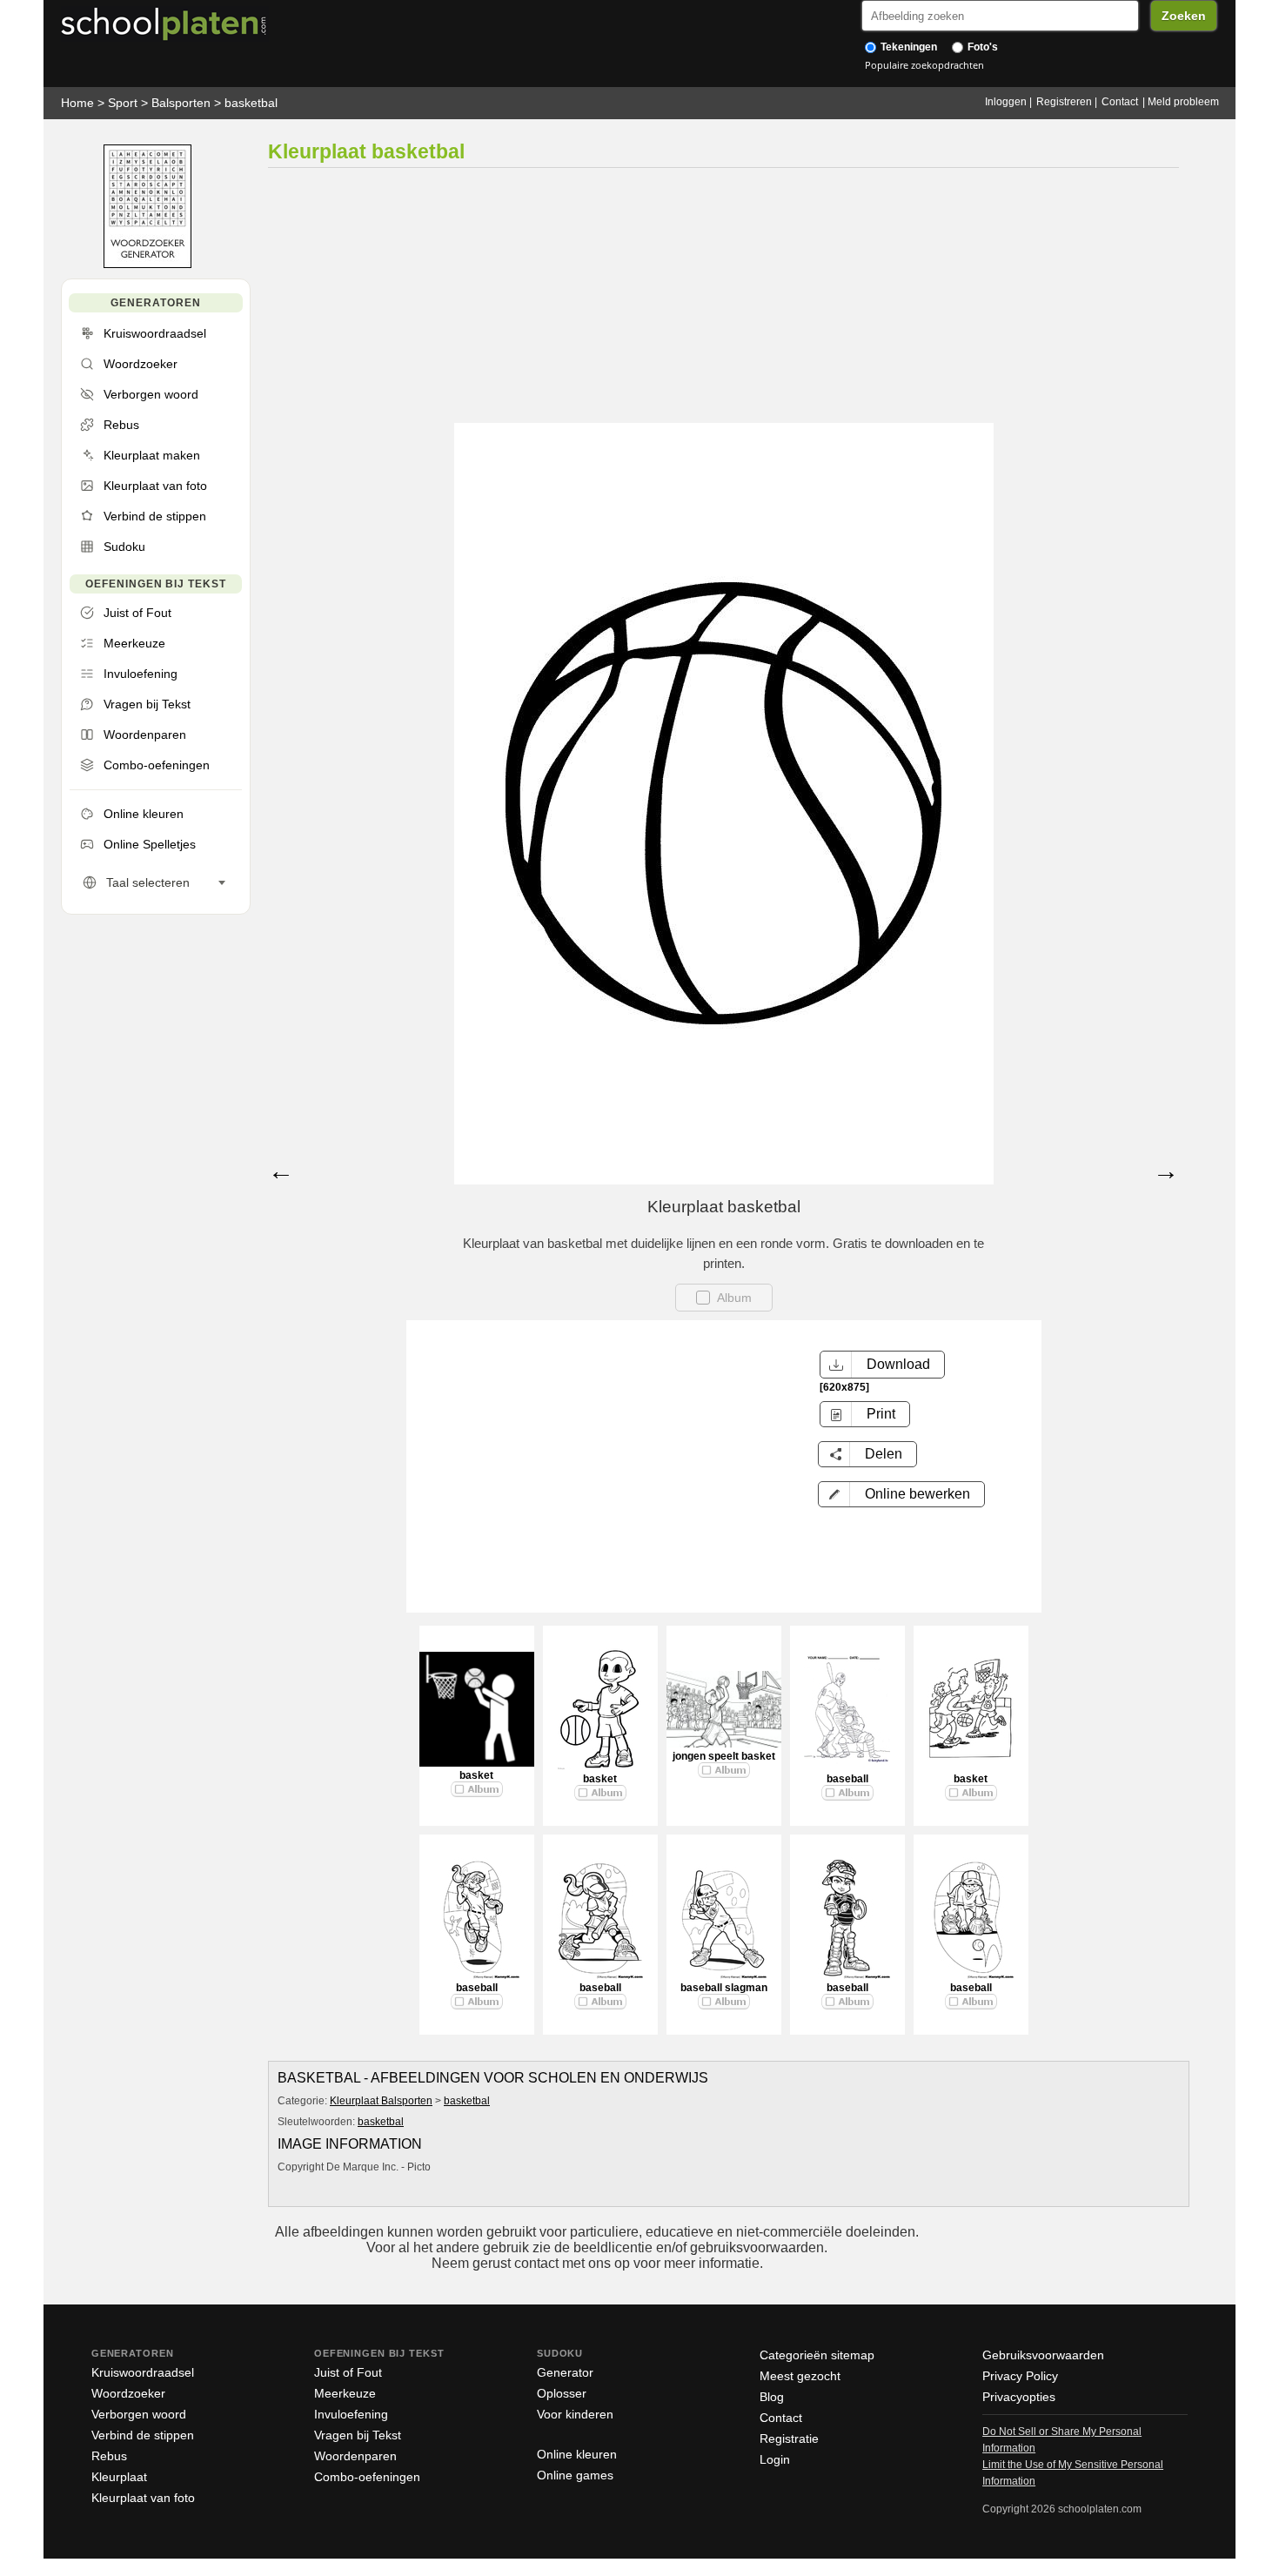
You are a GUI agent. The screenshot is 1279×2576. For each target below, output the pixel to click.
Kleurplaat (119, 2477)
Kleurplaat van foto (143, 2498)
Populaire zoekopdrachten (924, 65)
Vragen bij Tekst (358, 2435)
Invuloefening (351, 2414)
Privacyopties (1019, 2397)
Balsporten (181, 103)
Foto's (981, 47)
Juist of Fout (348, 2372)
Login (775, 2459)
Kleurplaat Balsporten (381, 2101)
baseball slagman (724, 1988)
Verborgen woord (139, 2414)
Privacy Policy (1020, 2376)
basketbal (251, 103)
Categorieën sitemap (817, 2355)
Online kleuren (577, 2454)
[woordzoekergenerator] (147, 264)
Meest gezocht (800, 2376)
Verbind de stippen (143, 2435)
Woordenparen (355, 2456)
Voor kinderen (575, 2414)
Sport (123, 103)
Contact (1120, 102)
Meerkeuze (345, 2393)
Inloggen (1006, 102)
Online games (575, 2475)
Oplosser (562, 2393)
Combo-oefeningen (367, 2477)
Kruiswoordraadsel (143, 2372)
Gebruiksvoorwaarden (1043, 2355)
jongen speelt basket (724, 1756)
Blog (772, 2397)
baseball (847, 1779)
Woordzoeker (128, 2393)
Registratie (789, 2438)
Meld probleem (1183, 102)
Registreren (1064, 102)
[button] (901, 1494)
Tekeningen (907, 47)
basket (476, 1775)
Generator (565, 2372)
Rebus (109, 2456)
